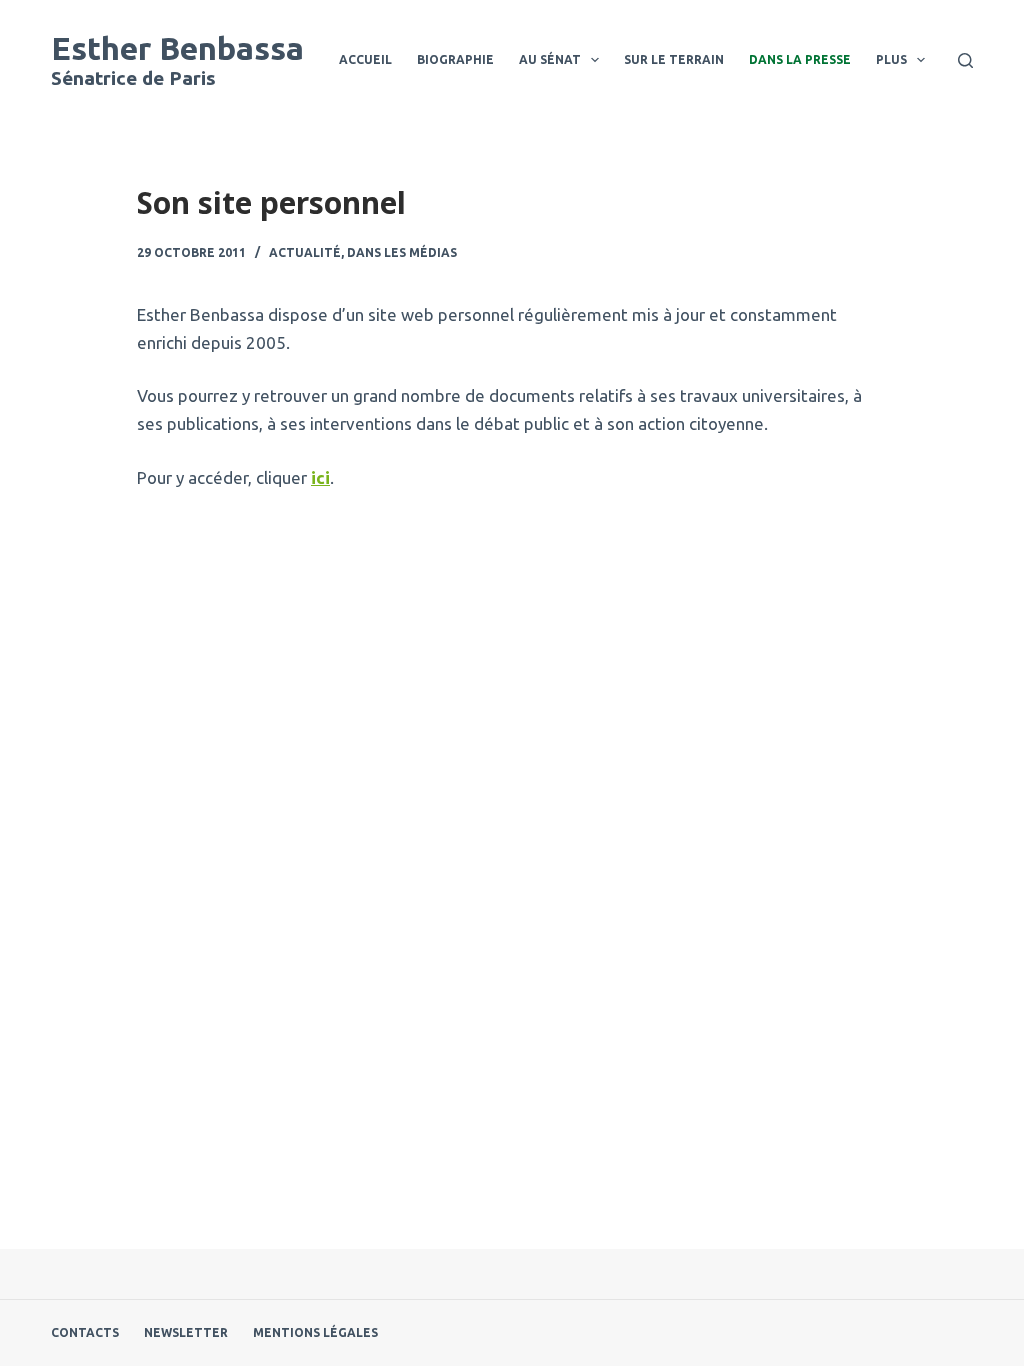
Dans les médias (402, 252)
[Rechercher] (965, 60)
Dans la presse (800, 59)
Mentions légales (315, 1332)
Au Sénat (550, 59)
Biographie (455, 59)
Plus (891, 59)
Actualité (305, 252)
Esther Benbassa (177, 48)
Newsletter (186, 1332)
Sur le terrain (674, 59)
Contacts (85, 1332)
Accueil (365, 59)
